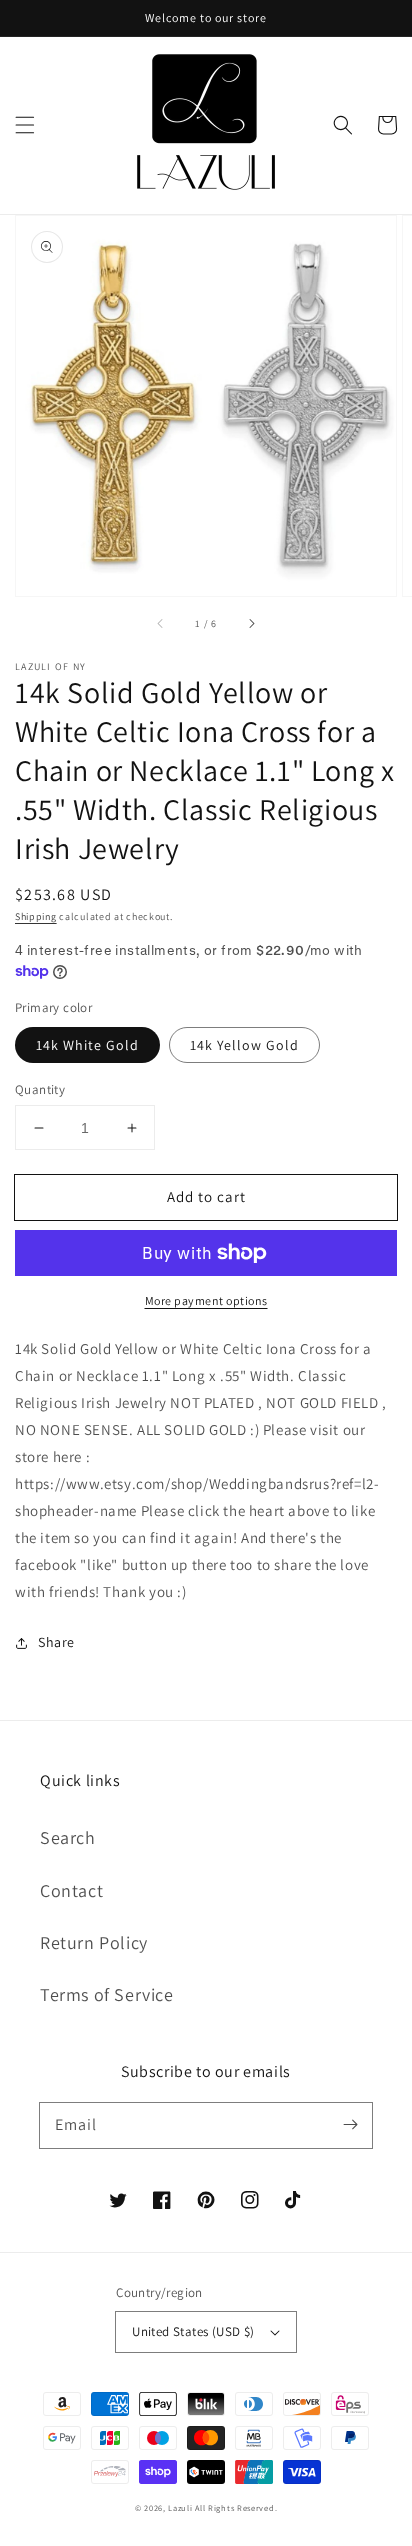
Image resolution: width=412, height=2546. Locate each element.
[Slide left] (161, 624)
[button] (25, 125)
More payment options (206, 1300)
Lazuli (180, 2507)
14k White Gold (87, 1045)
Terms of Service (107, 1994)
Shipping (36, 916)
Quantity (40, 1089)
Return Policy (94, 1942)
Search (68, 1837)
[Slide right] (251, 624)
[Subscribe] (350, 2125)
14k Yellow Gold (244, 1045)
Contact (71, 1890)
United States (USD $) (193, 2331)
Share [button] (56, 1642)
